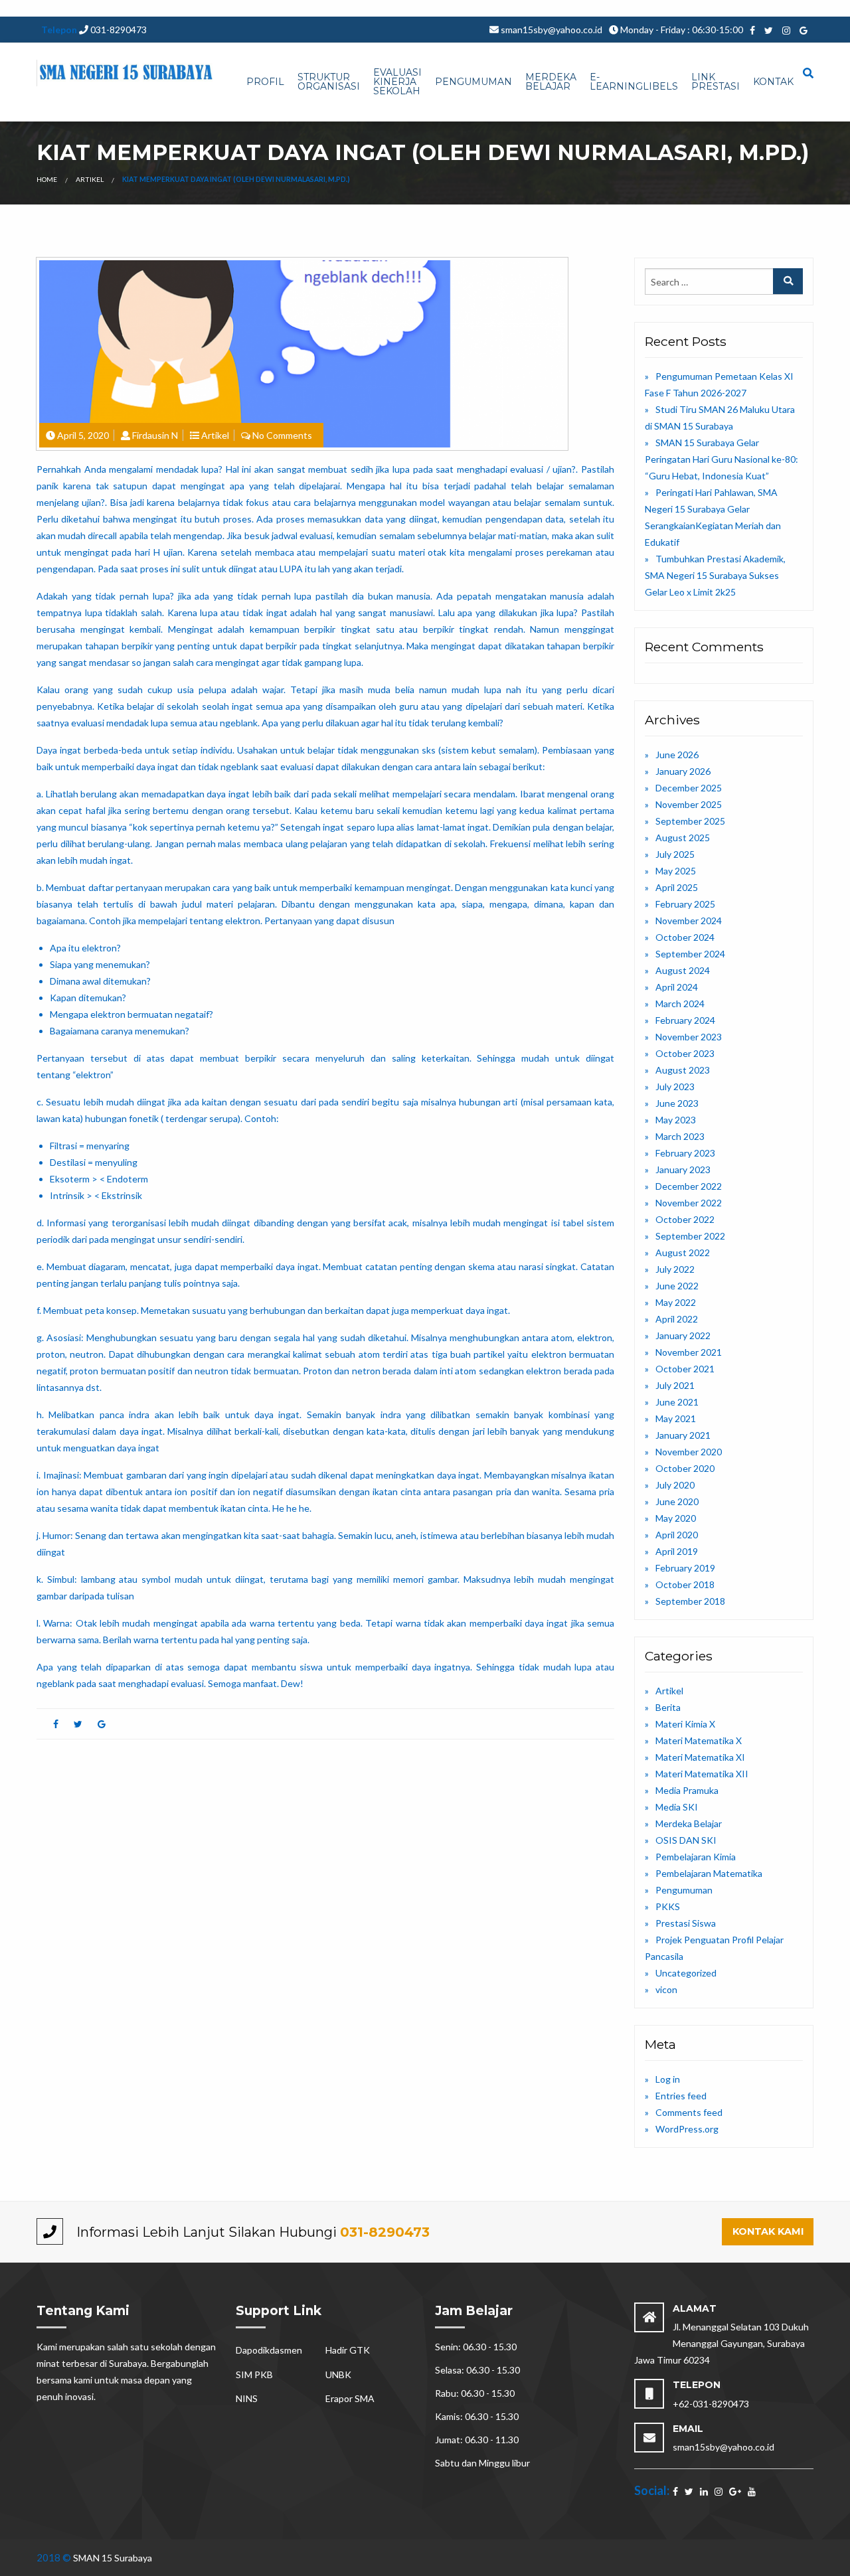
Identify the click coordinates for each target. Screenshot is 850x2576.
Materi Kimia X (685, 1724)
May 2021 (676, 1418)
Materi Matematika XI (700, 1757)
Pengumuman (473, 82)
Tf (49, 8)
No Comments (282, 435)
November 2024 (689, 921)
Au (38, 8)
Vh (213, 8)
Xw (691, 8)
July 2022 (675, 1269)
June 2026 (677, 755)
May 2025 (676, 871)
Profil (265, 82)
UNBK (338, 2375)
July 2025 (675, 854)
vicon (666, 1989)
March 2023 (680, 1136)
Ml (422, 8)
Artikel (90, 179)
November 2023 (689, 1037)
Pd (679, 8)
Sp (722, 8)
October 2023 (685, 1053)
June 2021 (677, 1402)
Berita (668, 1707)
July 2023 (675, 1087)
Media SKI (677, 1807)
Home (47, 179)
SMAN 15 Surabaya (113, 2558)
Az (250, 8)
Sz (614, 8)
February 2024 (685, 1020)
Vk (101, 8)
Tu (112, 8)
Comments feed (689, 2112)
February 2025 (685, 904)
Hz (570, 8)
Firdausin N (155, 435)
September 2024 (690, 954)
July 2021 (675, 1385)
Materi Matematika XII (702, 1774)
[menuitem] (265, 82)
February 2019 (685, 1568)
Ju (703, 8)
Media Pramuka (687, 1790)
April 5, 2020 (83, 435)
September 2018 (690, 1601)
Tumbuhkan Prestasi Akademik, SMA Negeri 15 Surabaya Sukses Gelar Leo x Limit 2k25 (715, 575)
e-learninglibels (634, 82)
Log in (668, 2079)
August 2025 (683, 838)
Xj (68, 8)
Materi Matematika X (699, 1740)
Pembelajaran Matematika (709, 1873)
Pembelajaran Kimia (696, 1857)
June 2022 (677, 1286)
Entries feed (681, 2096)
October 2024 (685, 937)
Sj (532, 8)
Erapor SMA (350, 2398)
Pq (338, 8)
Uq (444, 8)
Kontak (773, 82)
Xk (59, 8)
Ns (393, 8)
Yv (134, 8)
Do (802, 8)
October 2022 (685, 1219)
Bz (412, 8)
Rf (499, 8)
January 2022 (683, 1335)
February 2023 (685, 1153)
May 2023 (676, 1120)
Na (559, 8)
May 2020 (676, 1518)
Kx (305, 8)
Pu (89, 8)
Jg (382, 8)
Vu (78, 8)
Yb (822, 8)
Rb (17, 8)
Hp (155, 8)
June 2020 (677, 1501)
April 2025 (677, 887)
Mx (238, 8)
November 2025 (689, 804)
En (362, 8)
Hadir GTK (348, 2350)
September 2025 (690, 821)
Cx (202, 8)
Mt (476, 8)
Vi (455, 8)
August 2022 (683, 1252)
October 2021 (685, 1369)
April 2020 (677, 1535)
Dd (488, 8)
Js (328, 8)
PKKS (668, 1906)
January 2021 (683, 1435)
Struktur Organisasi (329, 82)
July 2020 (675, 1485)
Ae (636, 8)
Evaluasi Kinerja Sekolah (397, 82)
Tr (295, 8)
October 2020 (685, 1468)
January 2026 (683, 771)
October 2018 (685, 1584)
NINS (247, 2398)
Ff (731, 8)
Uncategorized (686, 1973)
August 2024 (683, 970)
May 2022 (676, 1302)
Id (812, 8)
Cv (190, 8)
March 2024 (680, 1004)
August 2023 (683, 1070)
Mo (521, 8)
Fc (712, 8)
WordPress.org (687, 2129)
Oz (124, 8)
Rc (581, 8)
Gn (284, 8)
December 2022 (689, 1186)
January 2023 (683, 1169)
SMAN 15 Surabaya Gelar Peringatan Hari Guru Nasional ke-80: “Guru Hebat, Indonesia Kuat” (722, 459)
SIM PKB (254, 2375)
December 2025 (689, 788)
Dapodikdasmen (269, 2350)
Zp (625, 8)
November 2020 (689, 1452)
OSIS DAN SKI (686, 1840)
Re (509, 8)
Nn (777, 8)
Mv (317, 8)
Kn (167, 8)
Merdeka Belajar (551, 82)
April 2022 (677, 1319)
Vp (741, 8)
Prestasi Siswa (686, 1923)
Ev (27, 8)
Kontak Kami (768, 2231)
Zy (549, 8)
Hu (667, 8)
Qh (350, 8)
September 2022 (690, 1236)
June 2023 (677, 1103)
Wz (764, 8)
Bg (272, 8)
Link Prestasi (716, 82)
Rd (433, 8)
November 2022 (689, 1203)
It (831, 8)
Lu (144, 8)
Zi (657, 8)
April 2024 (677, 987)
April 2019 (677, 1551)
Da (261, 8)
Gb (225, 8)
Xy (604, 8)
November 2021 (689, 1352)
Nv (465, 8)
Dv (6, 8)
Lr (539, 8)
